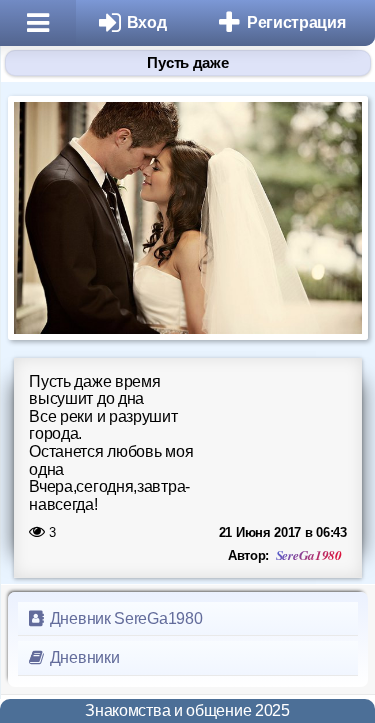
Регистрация (296, 22)
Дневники (82, 657)
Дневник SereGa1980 (124, 618)
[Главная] (38, 23)
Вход (147, 22)
